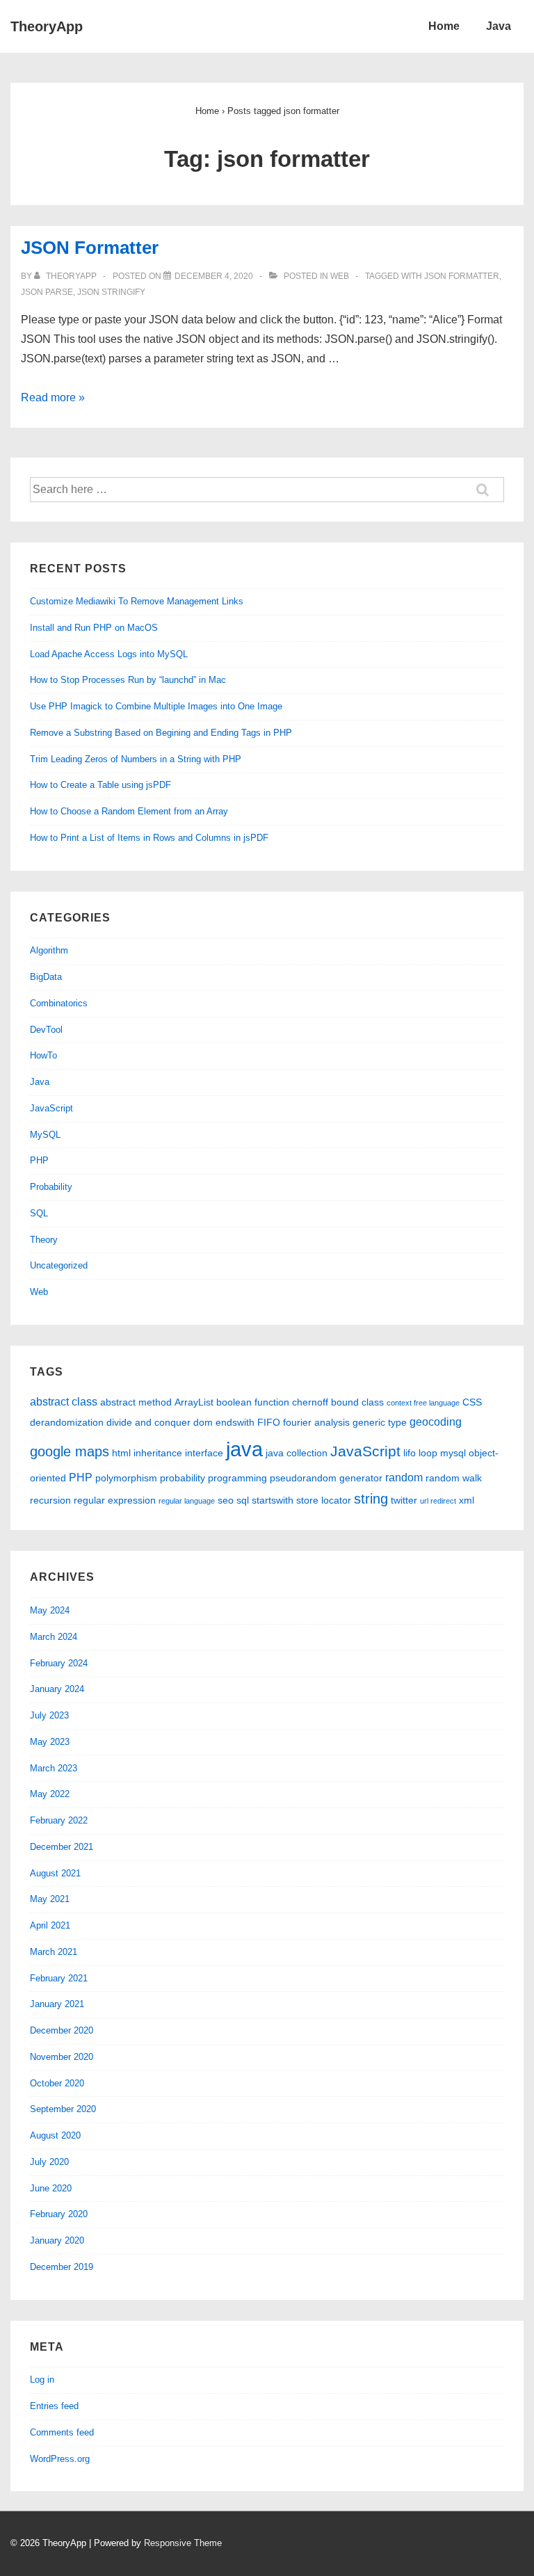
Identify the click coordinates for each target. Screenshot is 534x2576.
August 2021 (55, 1873)
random (404, 1477)
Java (499, 26)
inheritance (158, 1453)
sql (243, 1500)
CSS (472, 1402)
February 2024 (59, 1663)
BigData (46, 977)
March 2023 (54, 1768)
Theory (44, 1240)
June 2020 (51, 2188)
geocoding (436, 1422)
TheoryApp (47, 26)
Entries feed (54, 2406)
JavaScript (51, 1108)
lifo (410, 1453)
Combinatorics (59, 1003)
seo (226, 1500)
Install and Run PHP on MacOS (94, 628)
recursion (50, 1500)
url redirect (438, 1501)
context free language (423, 1403)
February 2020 (59, 2214)
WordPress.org (60, 2459)
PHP (39, 1160)
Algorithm (49, 950)
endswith (235, 1422)
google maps (70, 1451)
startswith (273, 1500)
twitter (404, 1500)
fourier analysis (316, 1422)
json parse (47, 292)
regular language (187, 1501)
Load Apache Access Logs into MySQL (109, 654)
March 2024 (54, 1637)
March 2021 (54, 1952)
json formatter (462, 276)
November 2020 (62, 2057)
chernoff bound (325, 1402)
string (371, 1499)
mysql (453, 1453)
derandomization (67, 1422)
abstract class (64, 1401)
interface (204, 1453)
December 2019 (62, 2267)
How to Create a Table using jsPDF (100, 785)
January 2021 (57, 2004)
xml (467, 1500)
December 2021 (62, 1847)
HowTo (43, 1055)
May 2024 (50, 1610)
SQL (39, 1213)
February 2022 (59, 1820)
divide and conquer (148, 1422)
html (121, 1453)
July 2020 (49, 2162)
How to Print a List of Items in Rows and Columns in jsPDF (149, 838)
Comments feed (62, 2432)
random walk (454, 1478)
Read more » (53, 397)
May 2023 (50, 1742)
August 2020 (55, 2135)
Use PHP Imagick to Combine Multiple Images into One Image (156, 706)
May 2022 (50, 1794)
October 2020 (57, 2083)
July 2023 (49, 1715)
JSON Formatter (90, 248)
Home (444, 26)
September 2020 (63, 2109)
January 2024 (57, 1689)
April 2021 (50, 1925)
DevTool (46, 1030)
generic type (380, 1422)
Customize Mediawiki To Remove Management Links (137, 601)
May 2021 (50, 1899)
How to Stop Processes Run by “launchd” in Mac (128, 680)
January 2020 (57, 2240)
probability (183, 1478)
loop (428, 1453)
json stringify (111, 292)
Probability (51, 1187)
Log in (42, 2380)
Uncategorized (59, 1265)
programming (237, 1478)
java (244, 1449)
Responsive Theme (183, 2543)
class (373, 1402)
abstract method (136, 1402)
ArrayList (194, 1402)
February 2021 (59, 1978)
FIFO (269, 1422)
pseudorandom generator (326, 1478)
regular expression (115, 1500)
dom (203, 1422)
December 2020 (62, 2030)
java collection (297, 1453)
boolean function (253, 1402)
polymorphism (126, 1478)
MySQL (45, 1135)
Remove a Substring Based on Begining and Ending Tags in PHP (161, 733)
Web (340, 276)
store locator (324, 1500)
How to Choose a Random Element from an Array (129, 811)
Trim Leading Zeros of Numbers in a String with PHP (136, 759)
